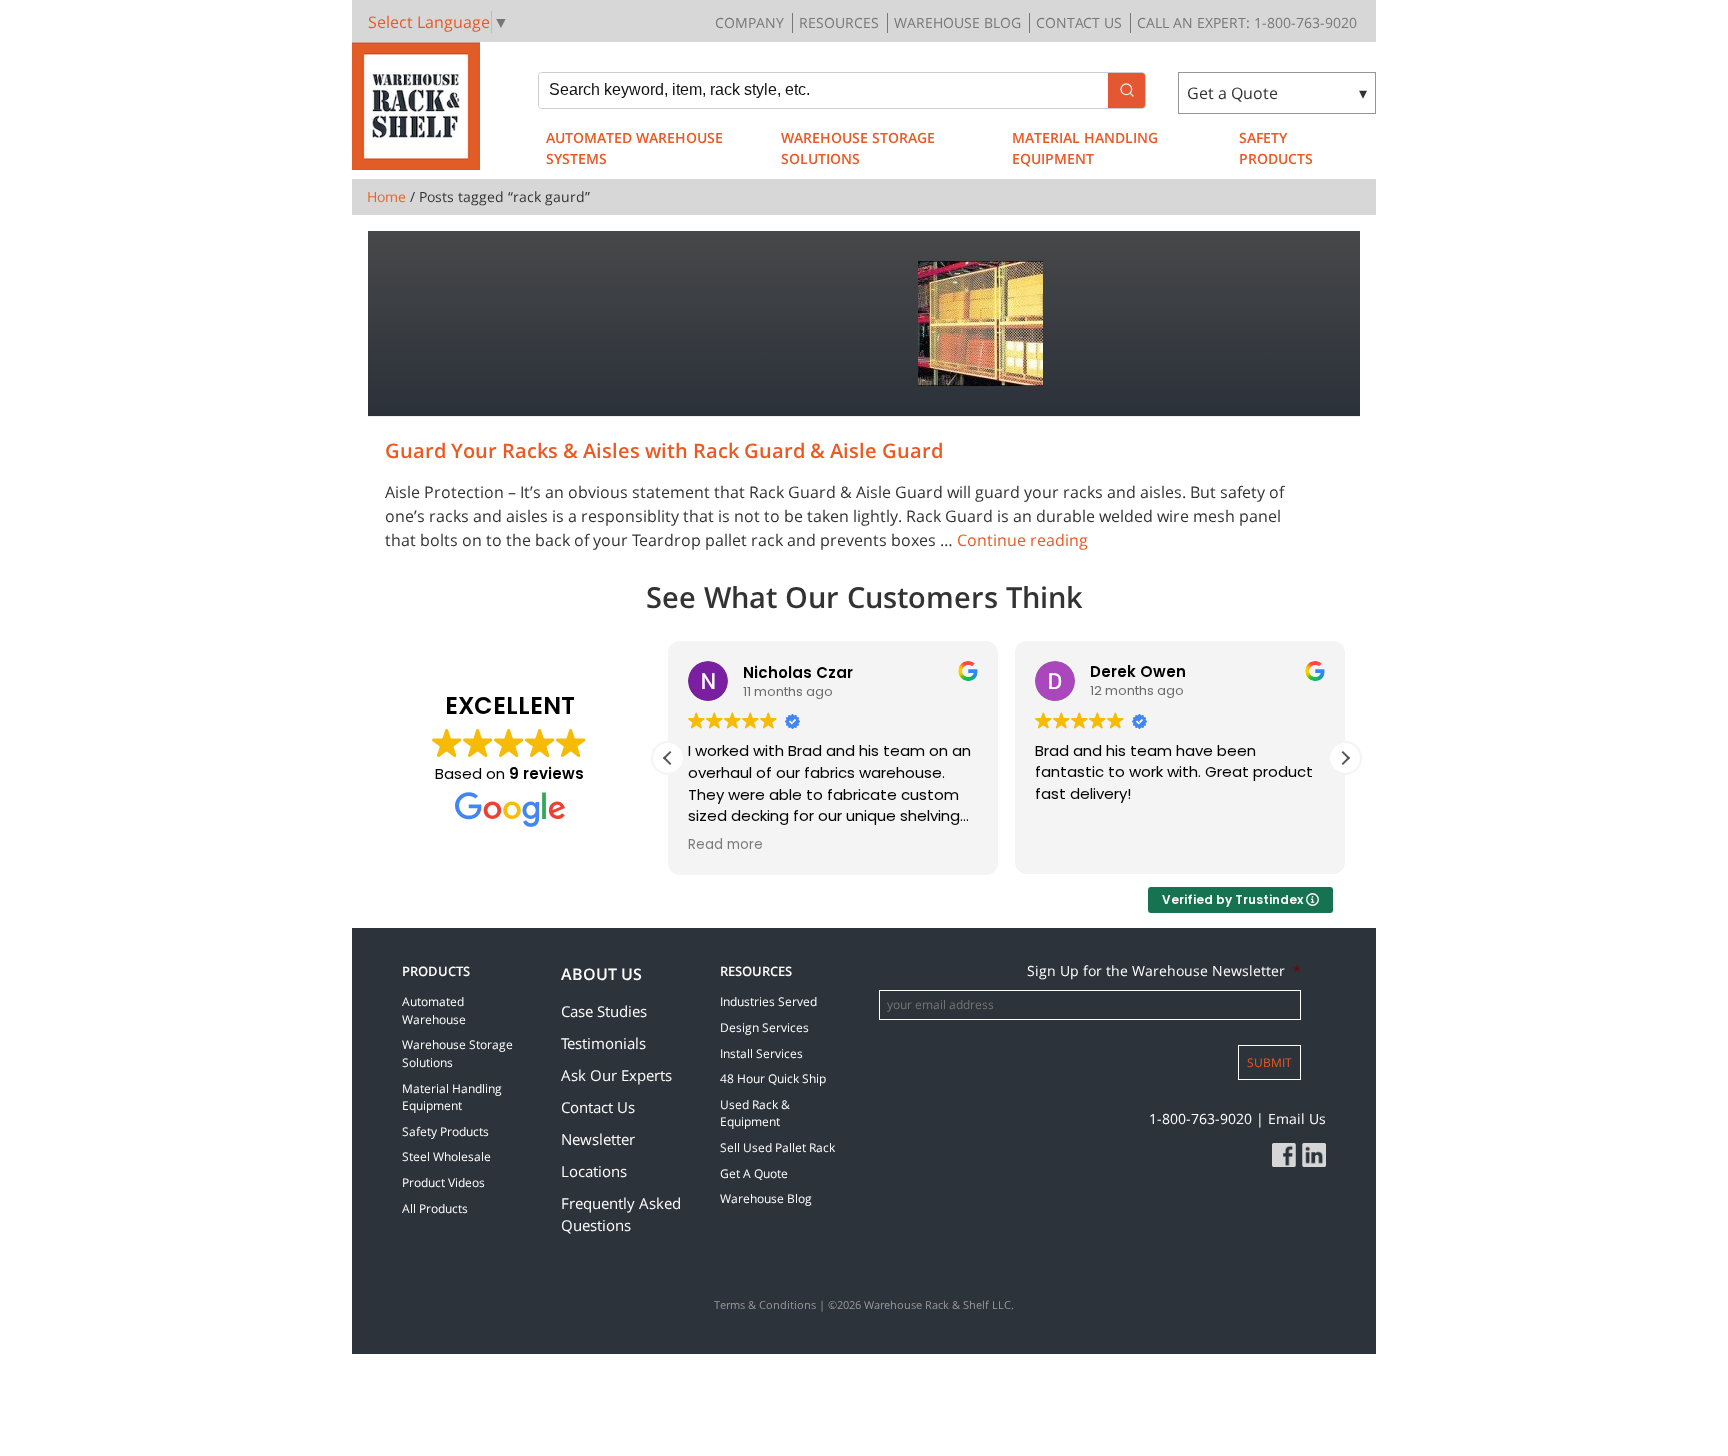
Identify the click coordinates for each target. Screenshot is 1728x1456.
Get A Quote (754, 1173)
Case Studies (604, 1011)
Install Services (761, 1053)
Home (386, 196)
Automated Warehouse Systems (634, 147)
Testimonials (603, 1043)
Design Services (764, 1027)
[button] (1345, 758)
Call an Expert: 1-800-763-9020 (1247, 22)
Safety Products (1276, 147)
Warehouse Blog (957, 22)
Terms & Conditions (765, 1304)
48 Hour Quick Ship (773, 1078)
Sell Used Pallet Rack (777, 1147)
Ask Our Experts (616, 1075)
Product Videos (443, 1182)
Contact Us (1079, 22)
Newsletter (598, 1139)
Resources (839, 22)
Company (749, 22)
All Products (435, 1208)
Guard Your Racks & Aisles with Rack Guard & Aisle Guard (664, 450)
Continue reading (1022, 540)
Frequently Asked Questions (621, 1214)
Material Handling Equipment (1085, 147)
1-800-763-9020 (1200, 1118)
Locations (594, 1171)
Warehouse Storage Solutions (858, 147)
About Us (601, 974)
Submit (1269, 1062)
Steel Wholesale (446, 1156)
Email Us (1297, 1118)
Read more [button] (725, 845)
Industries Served (768, 1001)
